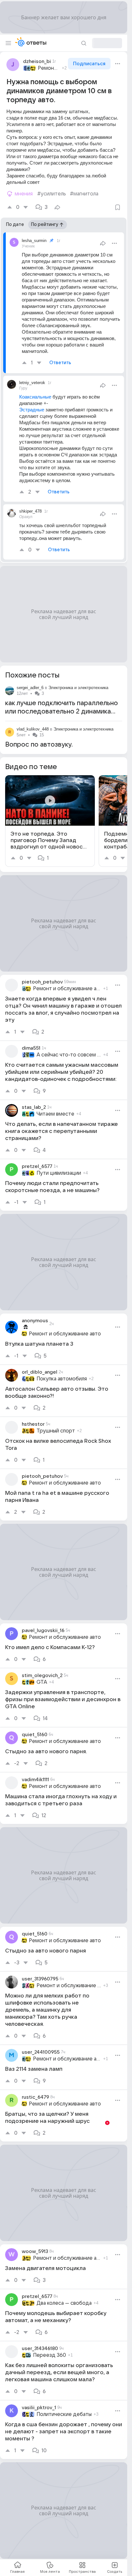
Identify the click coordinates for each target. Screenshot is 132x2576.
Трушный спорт (56, 1431)
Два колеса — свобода (64, 2303)
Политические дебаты (64, 2414)
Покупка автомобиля (62, 1379)
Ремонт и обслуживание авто (49, 68)
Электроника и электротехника (78, 688)
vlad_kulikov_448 (33, 729)
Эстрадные (32, 410)
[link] (50, 821)
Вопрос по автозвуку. (39, 745)
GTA (42, 1682)
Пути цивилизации (59, 1173)
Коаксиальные (35, 397)
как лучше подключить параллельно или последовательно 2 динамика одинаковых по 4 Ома (62, 712)
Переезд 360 (50, 2355)
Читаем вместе (55, 1114)
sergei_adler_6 (30, 688)
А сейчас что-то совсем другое (69, 1055)
